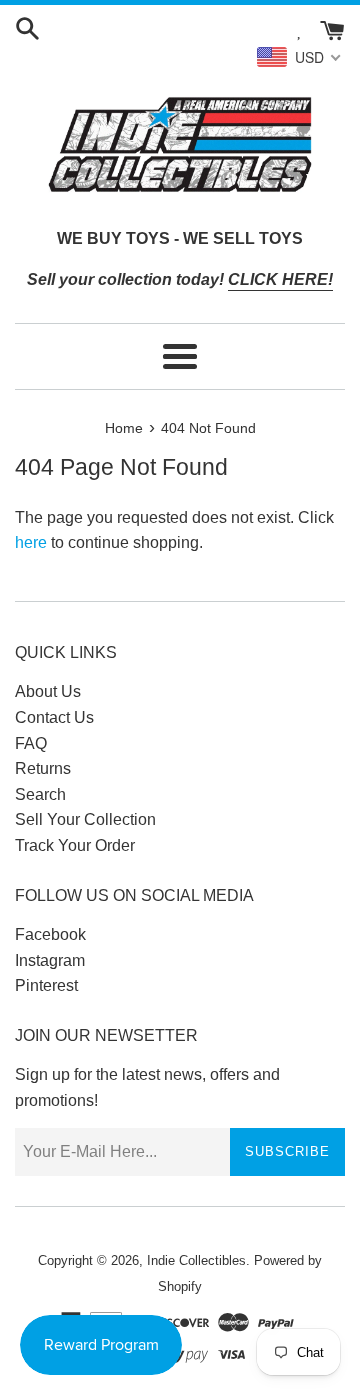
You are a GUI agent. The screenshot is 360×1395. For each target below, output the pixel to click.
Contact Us (54, 717)
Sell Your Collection (85, 819)
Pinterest (46, 985)
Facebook (50, 934)
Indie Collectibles (196, 1260)
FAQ (31, 743)
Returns (43, 768)
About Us (48, 691)
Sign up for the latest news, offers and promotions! (147, 1087)
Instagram (50, 960)
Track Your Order (75, 845)
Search (40, 794)
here (31, 542)
